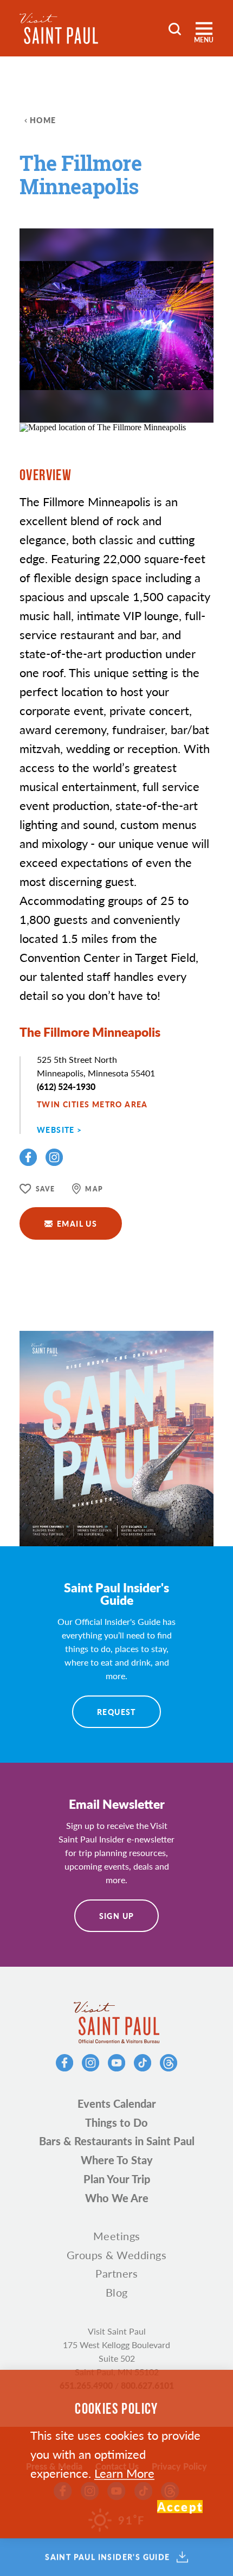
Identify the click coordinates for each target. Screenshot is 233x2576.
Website (56, 1130)
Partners (116, 2273)
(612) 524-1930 (66, 1086)
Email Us (77, 1223)
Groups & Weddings (117, 2255)
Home (43, 120)
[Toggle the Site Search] (175, 28)
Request (116, 1712)
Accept (180, 2507)
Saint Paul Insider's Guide (107, 2557)
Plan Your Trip (117, 2179)
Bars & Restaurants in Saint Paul (117, 2141)
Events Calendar (117, 2103)
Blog (117, 2292)
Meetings (117, 2236)
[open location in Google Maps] (103, 427)
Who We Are (117, 2198)
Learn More (124, 2473)
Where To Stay (117, 2160)
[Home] (59, 28)
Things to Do (116, 2122)
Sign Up (117, 1916)
